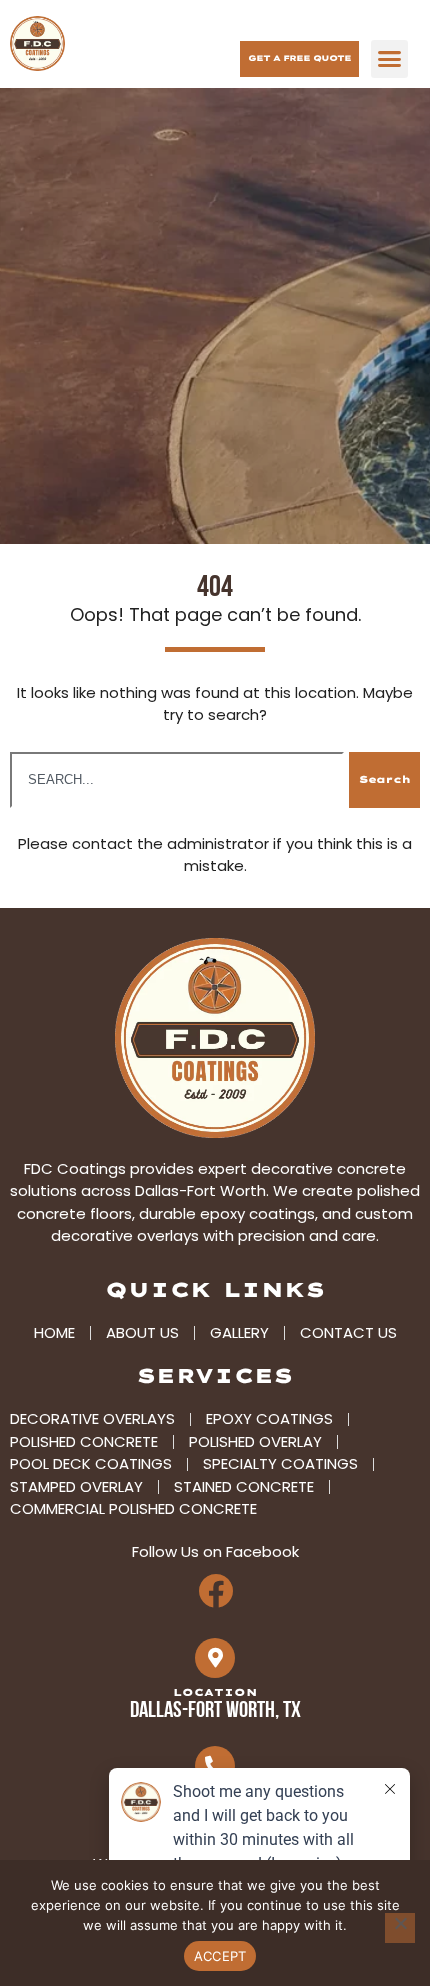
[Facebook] (215, 1590)
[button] (390, 59)
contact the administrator (170, 843)
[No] (400, 1928)
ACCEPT (220, 1956)
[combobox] (177, 780)
